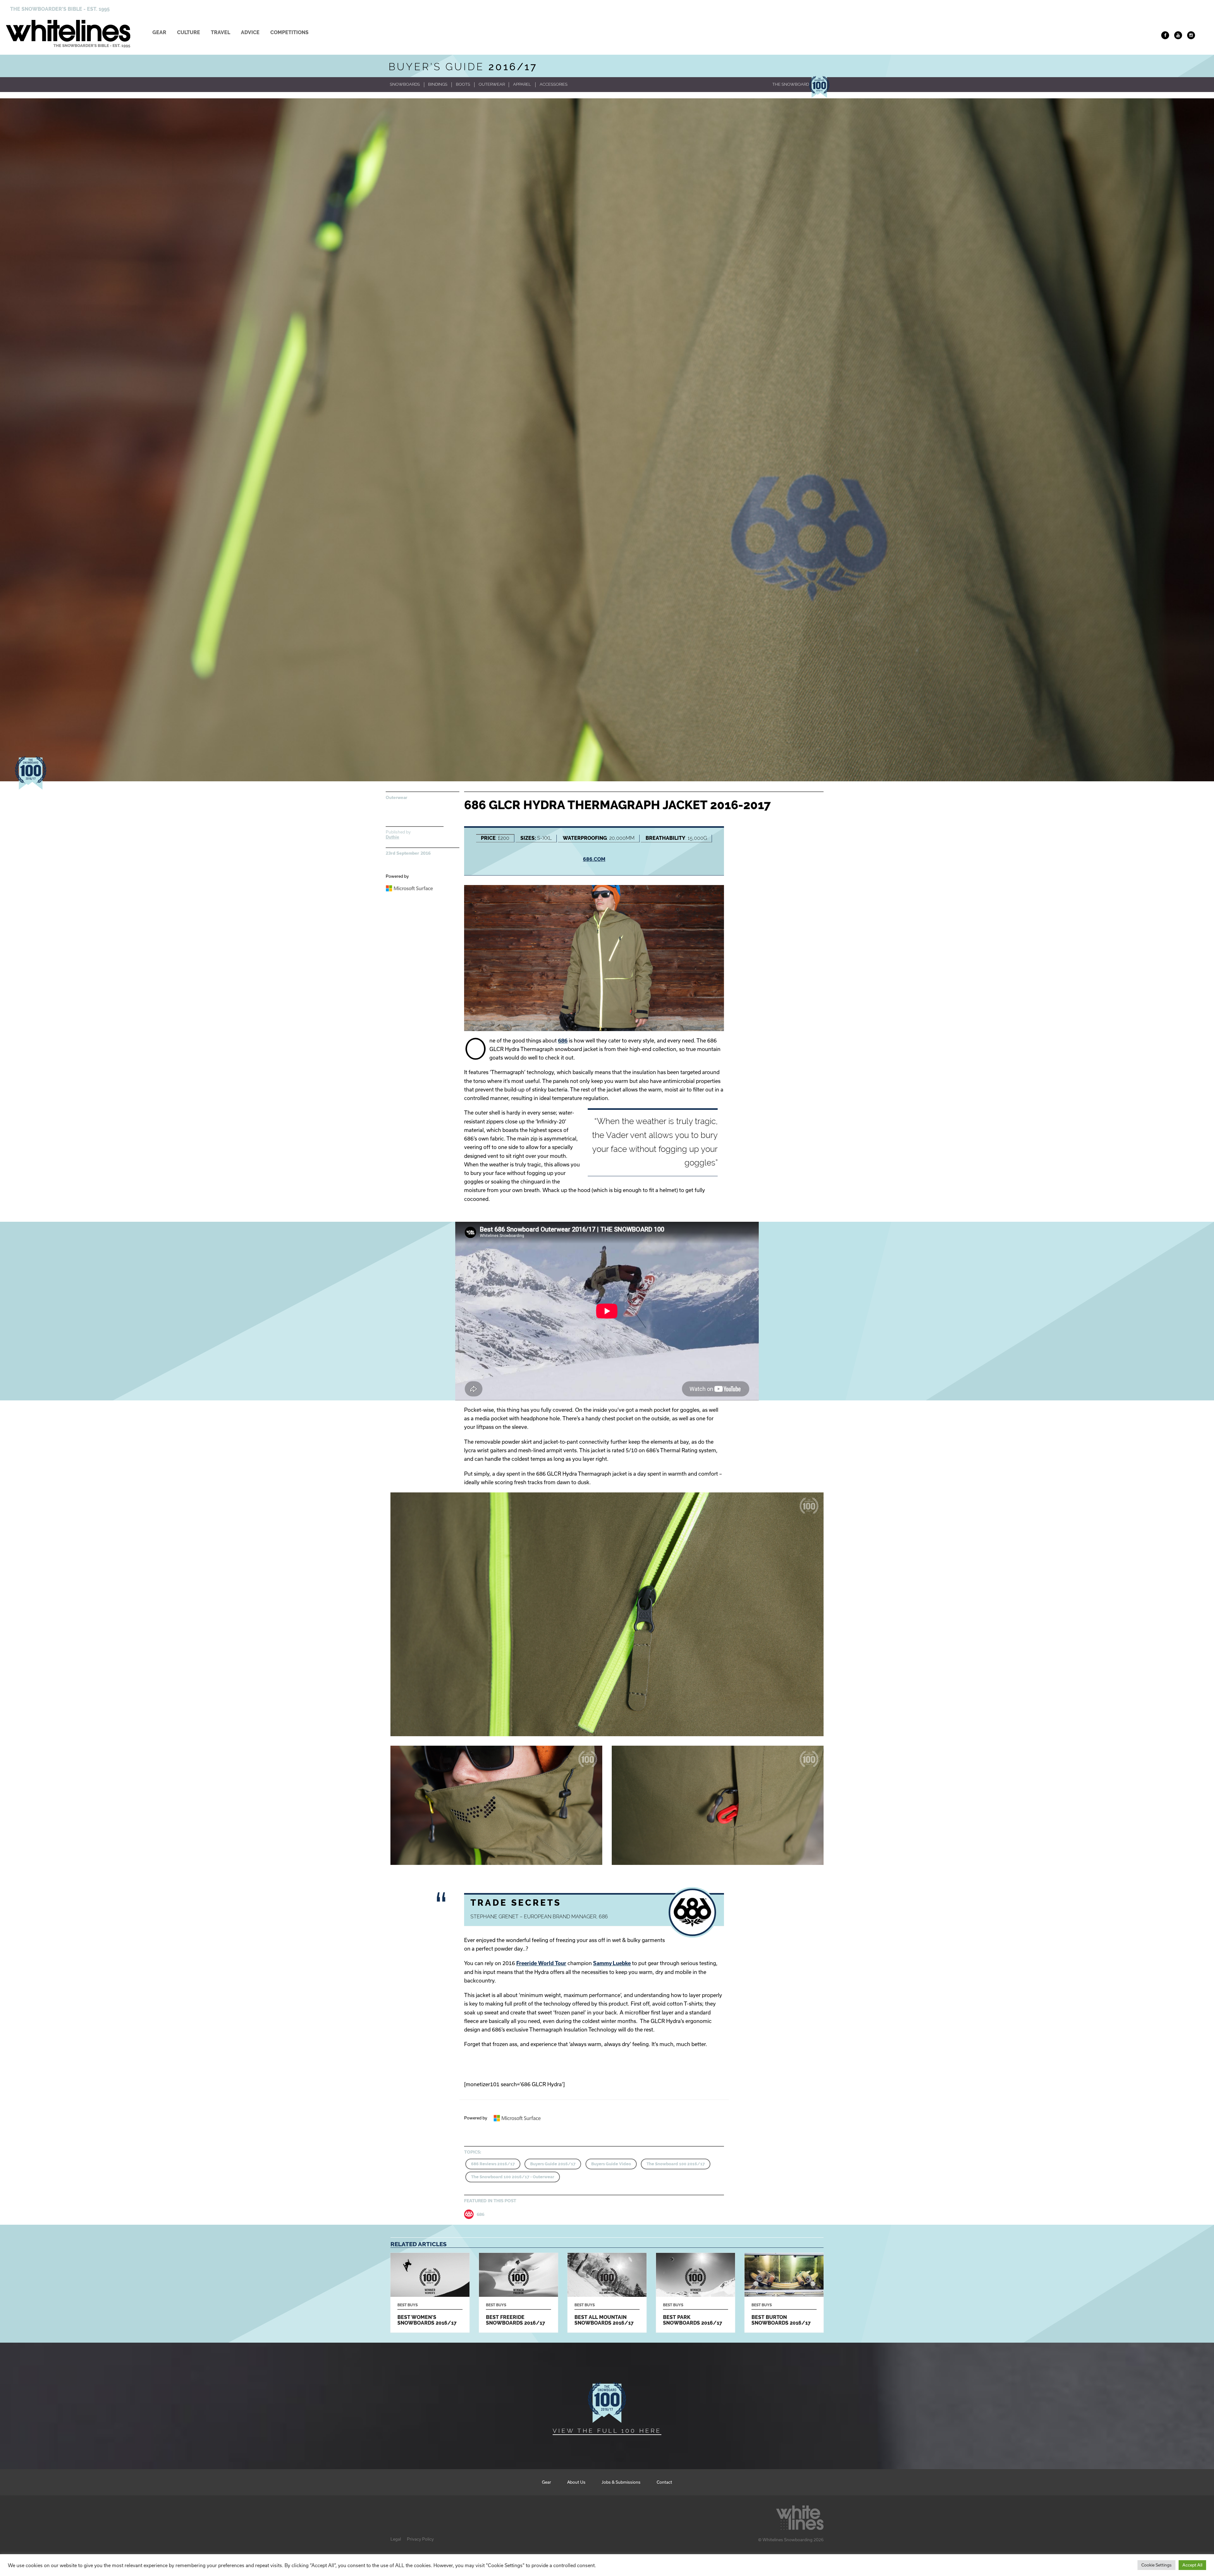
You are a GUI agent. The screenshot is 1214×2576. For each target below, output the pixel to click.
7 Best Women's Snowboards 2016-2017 (430, 2293)
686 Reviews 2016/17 (493, 2164)
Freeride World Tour (541, 1963)
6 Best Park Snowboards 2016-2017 (696, 2293)
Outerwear (492, 84)
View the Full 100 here (607, 2431)
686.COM (594, 859)
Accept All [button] (1192, 2565)
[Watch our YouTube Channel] (1178, 35)
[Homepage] (800, 2516)
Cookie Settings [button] (1156, 2565)
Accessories (554, 84)
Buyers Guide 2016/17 (553, 2164)
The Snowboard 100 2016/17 (676, 2164)
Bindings (438, 84)
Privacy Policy (420, 2539)
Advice (250, 32)
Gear (159, 32)
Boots (463, 84)
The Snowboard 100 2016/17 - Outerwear (513, 2177)
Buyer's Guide (463, 67)
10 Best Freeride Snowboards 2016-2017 (518, 2293)
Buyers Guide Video (611, 2164)
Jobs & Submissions (621, 2482)
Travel (221, 32)
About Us (576, 2482)
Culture (189, 32)
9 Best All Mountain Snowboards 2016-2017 (607, 2293)
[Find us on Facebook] (1165, 35)
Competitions (289, 32)
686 (563, 1040)
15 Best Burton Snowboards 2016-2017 (784, 2293)
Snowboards (405, 84)
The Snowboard (791, 84)
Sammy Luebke (612, 1963)
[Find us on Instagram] (1191, 35)
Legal (396, 2539)
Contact (664, 2482)
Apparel (522, 84)
